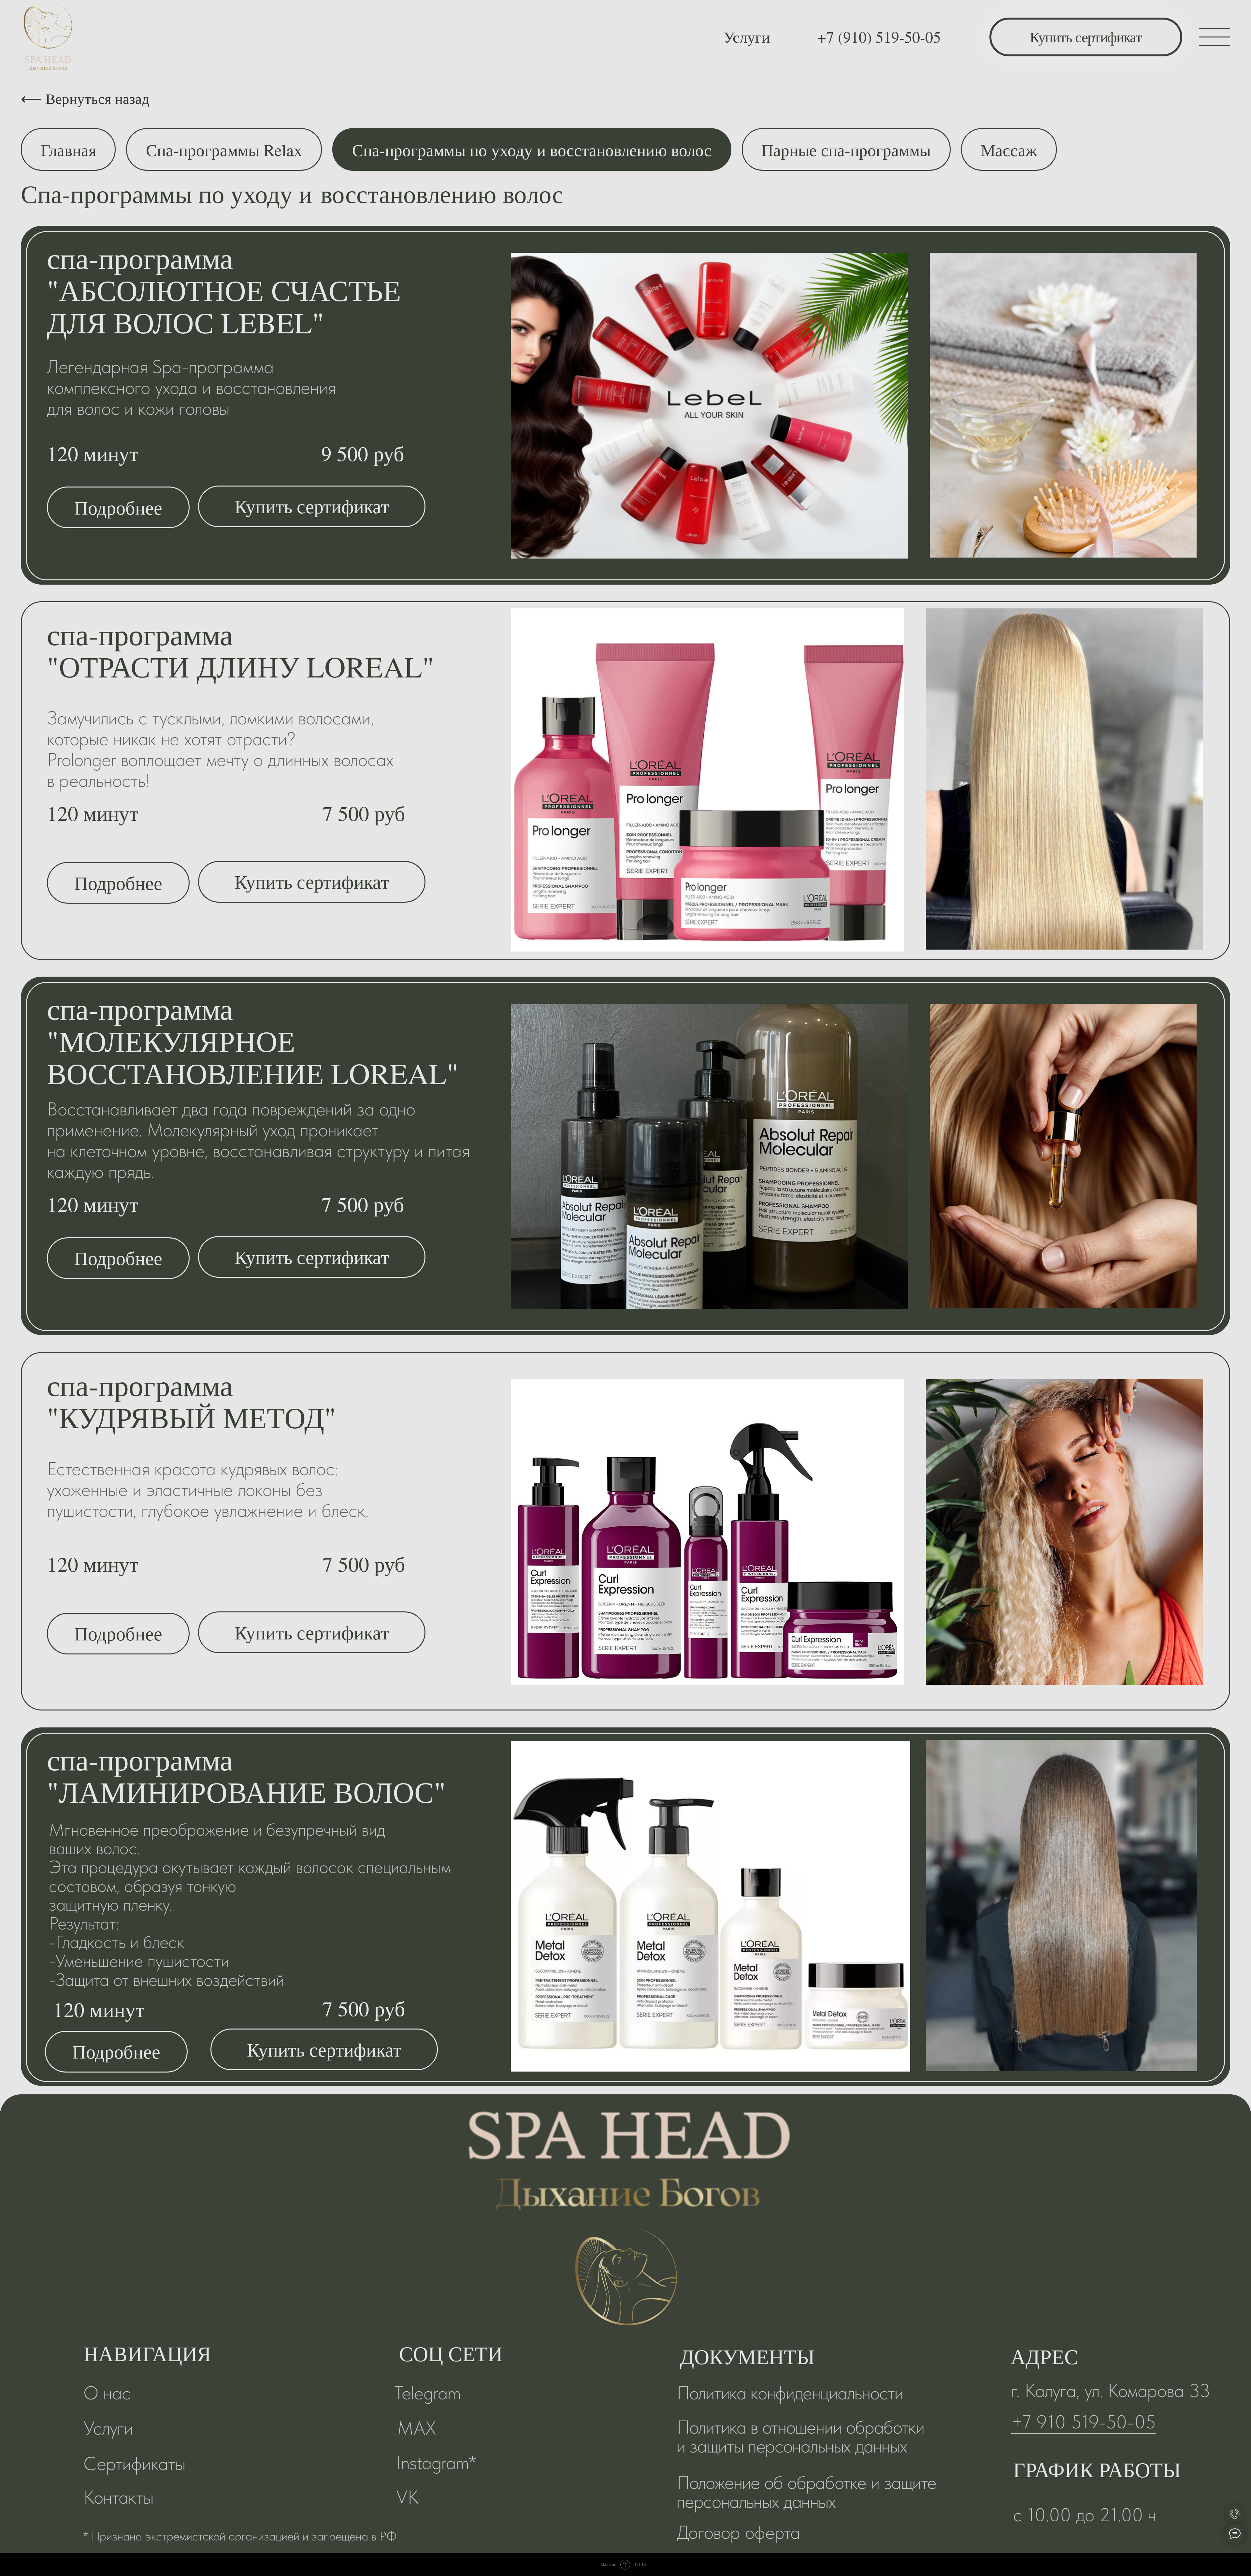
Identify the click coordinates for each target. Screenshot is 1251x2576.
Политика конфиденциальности (790, 2393)
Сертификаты (134, 2463)
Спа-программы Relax (224, 150)
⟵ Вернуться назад (85, 98)
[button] (118, 507)
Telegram (427, 2393)
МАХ (417, 2428)
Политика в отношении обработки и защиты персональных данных (800, 2436)
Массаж (1009, 150)
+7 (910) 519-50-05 (879, 36)
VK (407, 2497)
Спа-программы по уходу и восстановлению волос (532, 150)
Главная (68, 150)
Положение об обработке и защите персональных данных (806, 2492)
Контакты (118, 2497)
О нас (107, 2393)
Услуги (747, 36)
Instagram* (436, 2462)
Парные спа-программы (846, 150)
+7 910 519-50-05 (1084, 2422)
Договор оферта (738, 2532)
